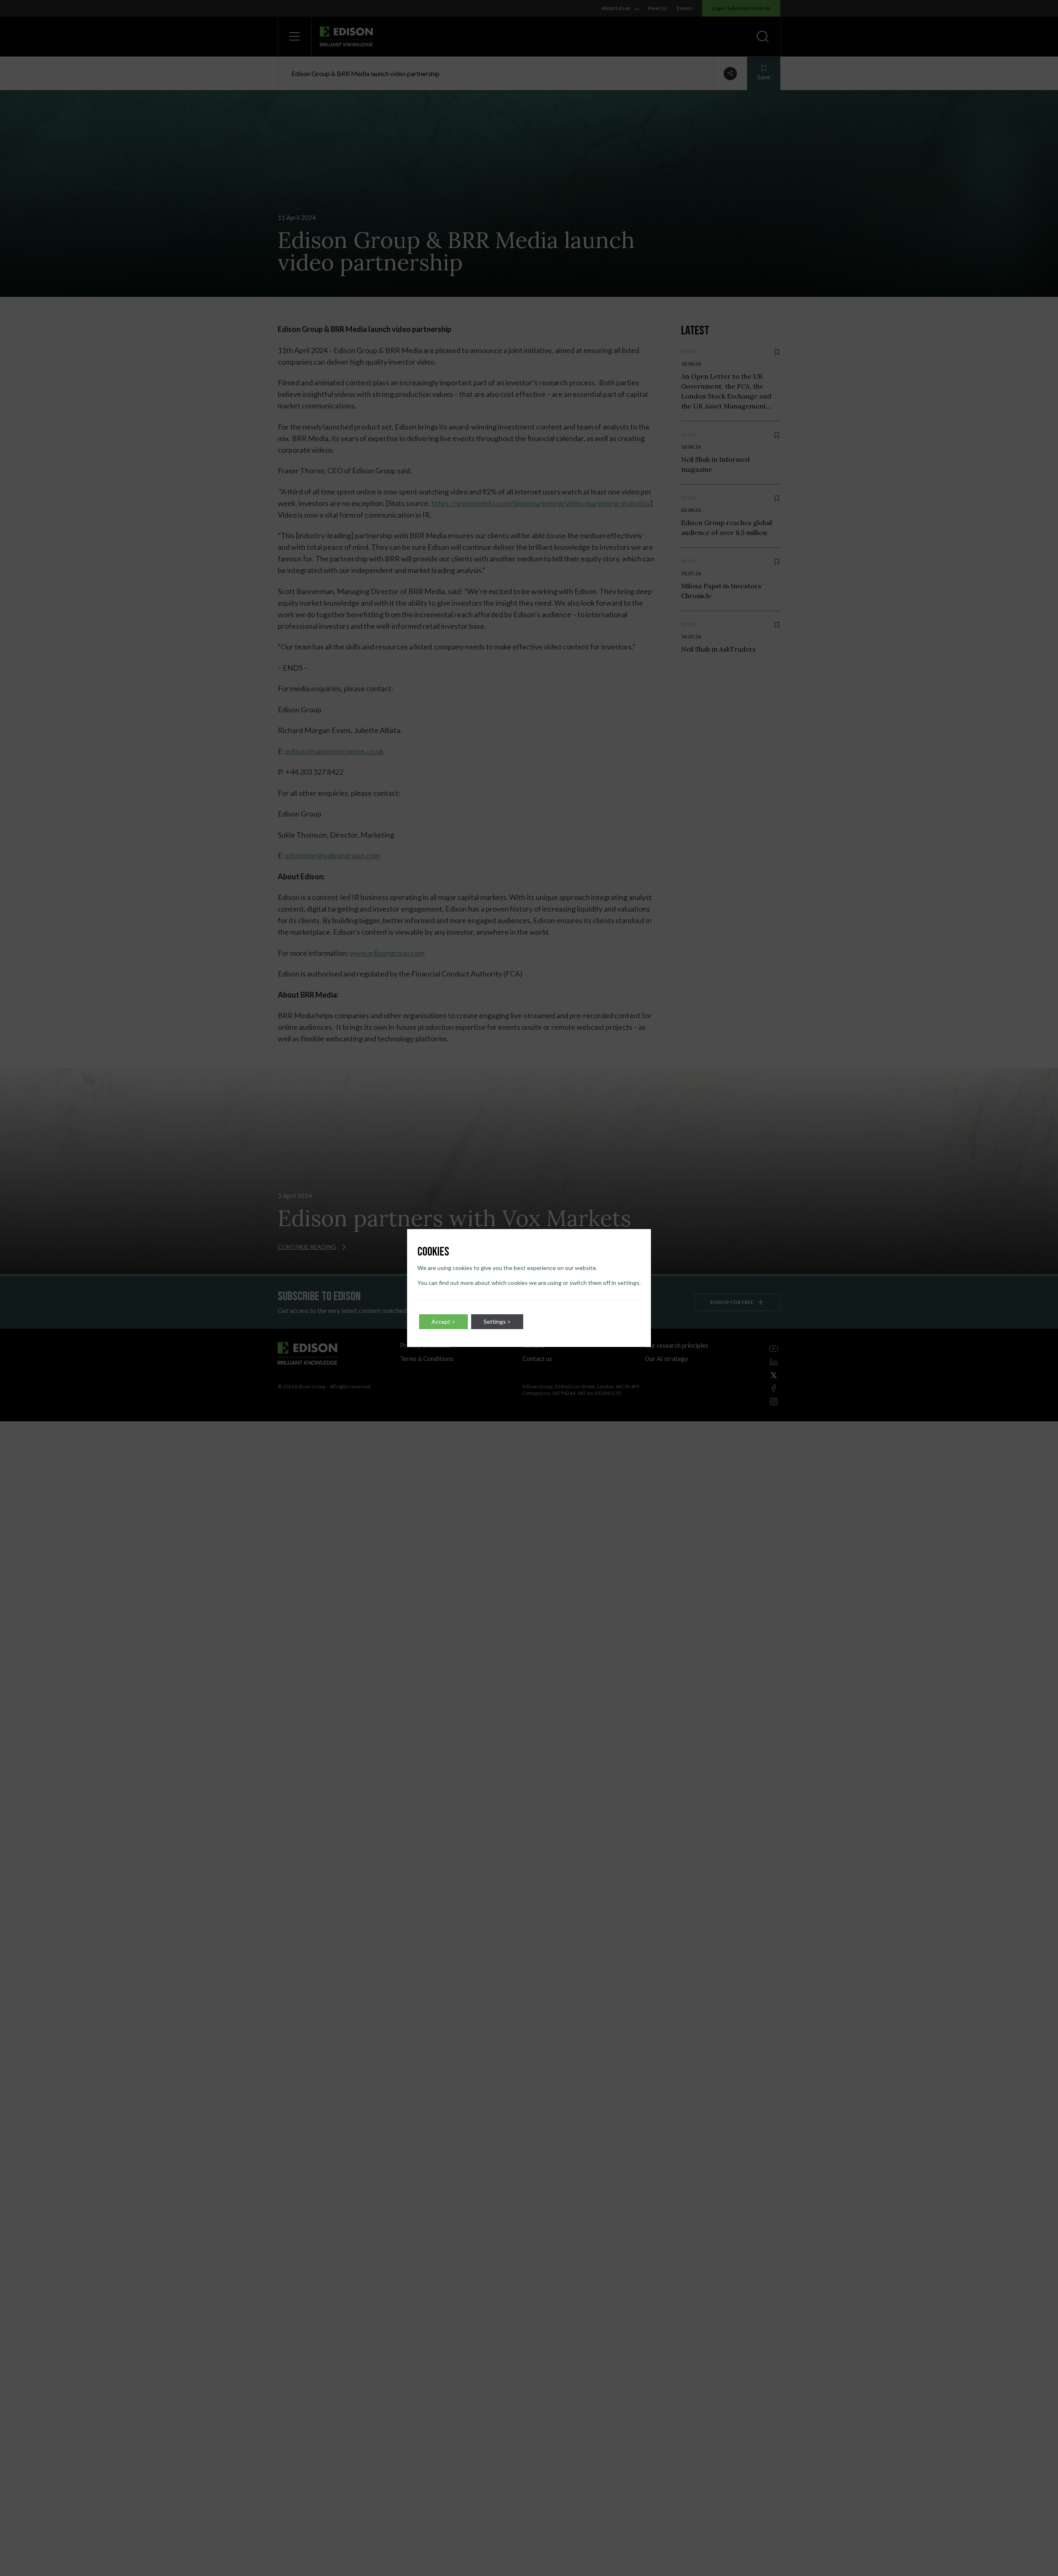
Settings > (497, 1321)
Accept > (443, 1321)
